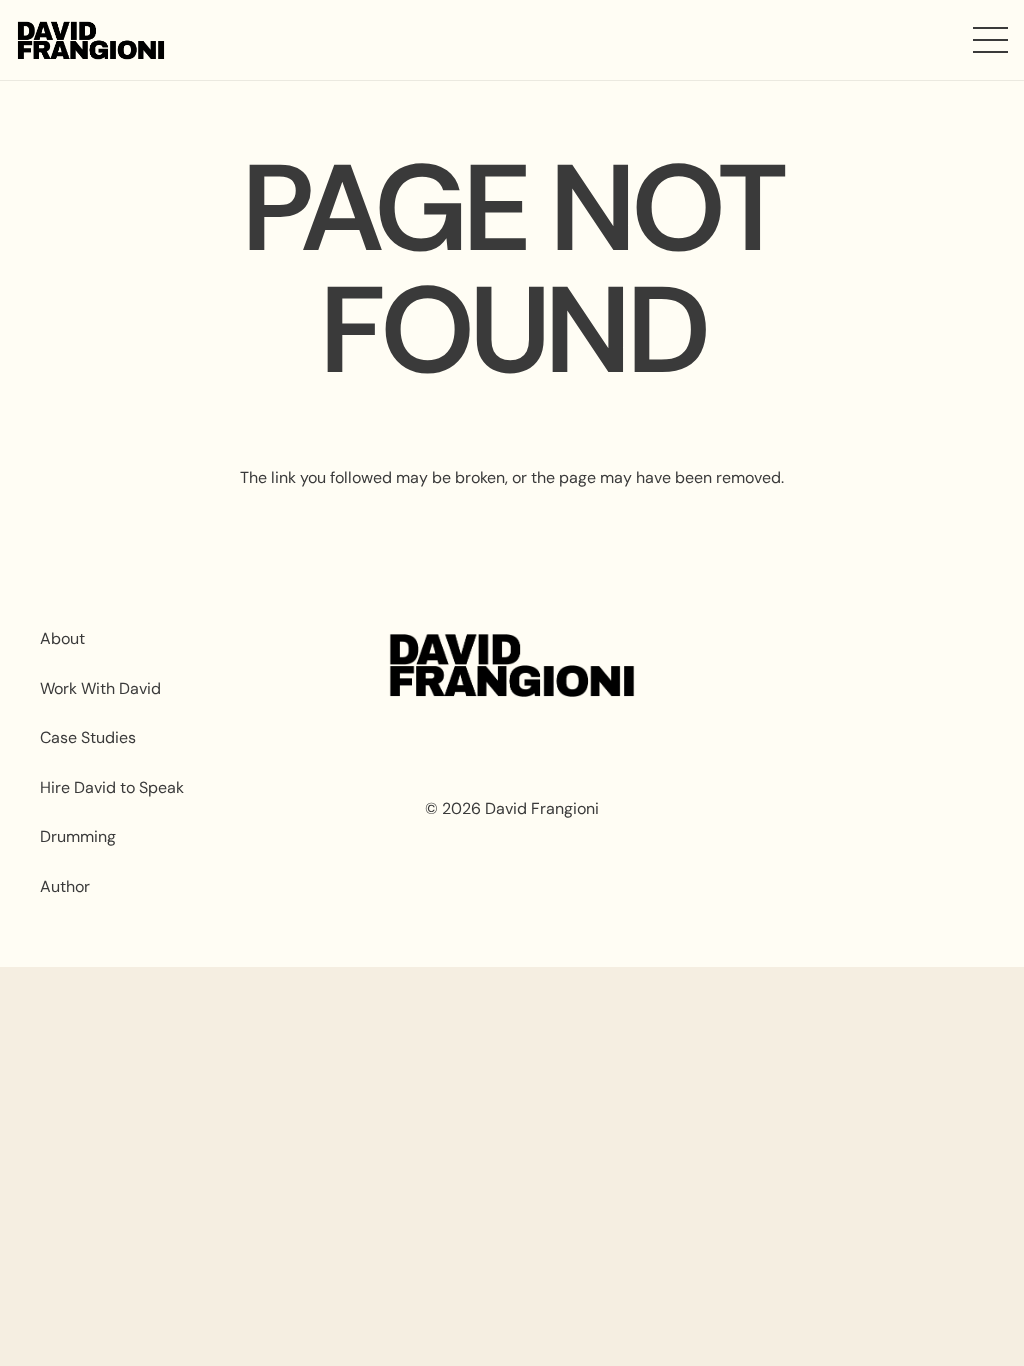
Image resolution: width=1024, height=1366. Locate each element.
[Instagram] (744, 668)
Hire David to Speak (112, 787)
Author (65, 886)
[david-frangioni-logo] (91, 40)
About (62, 638)
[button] (990, 40)
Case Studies (88, 737)
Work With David (100, 688)
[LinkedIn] (941, 668)
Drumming (78, 836)
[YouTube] (843, 668)
